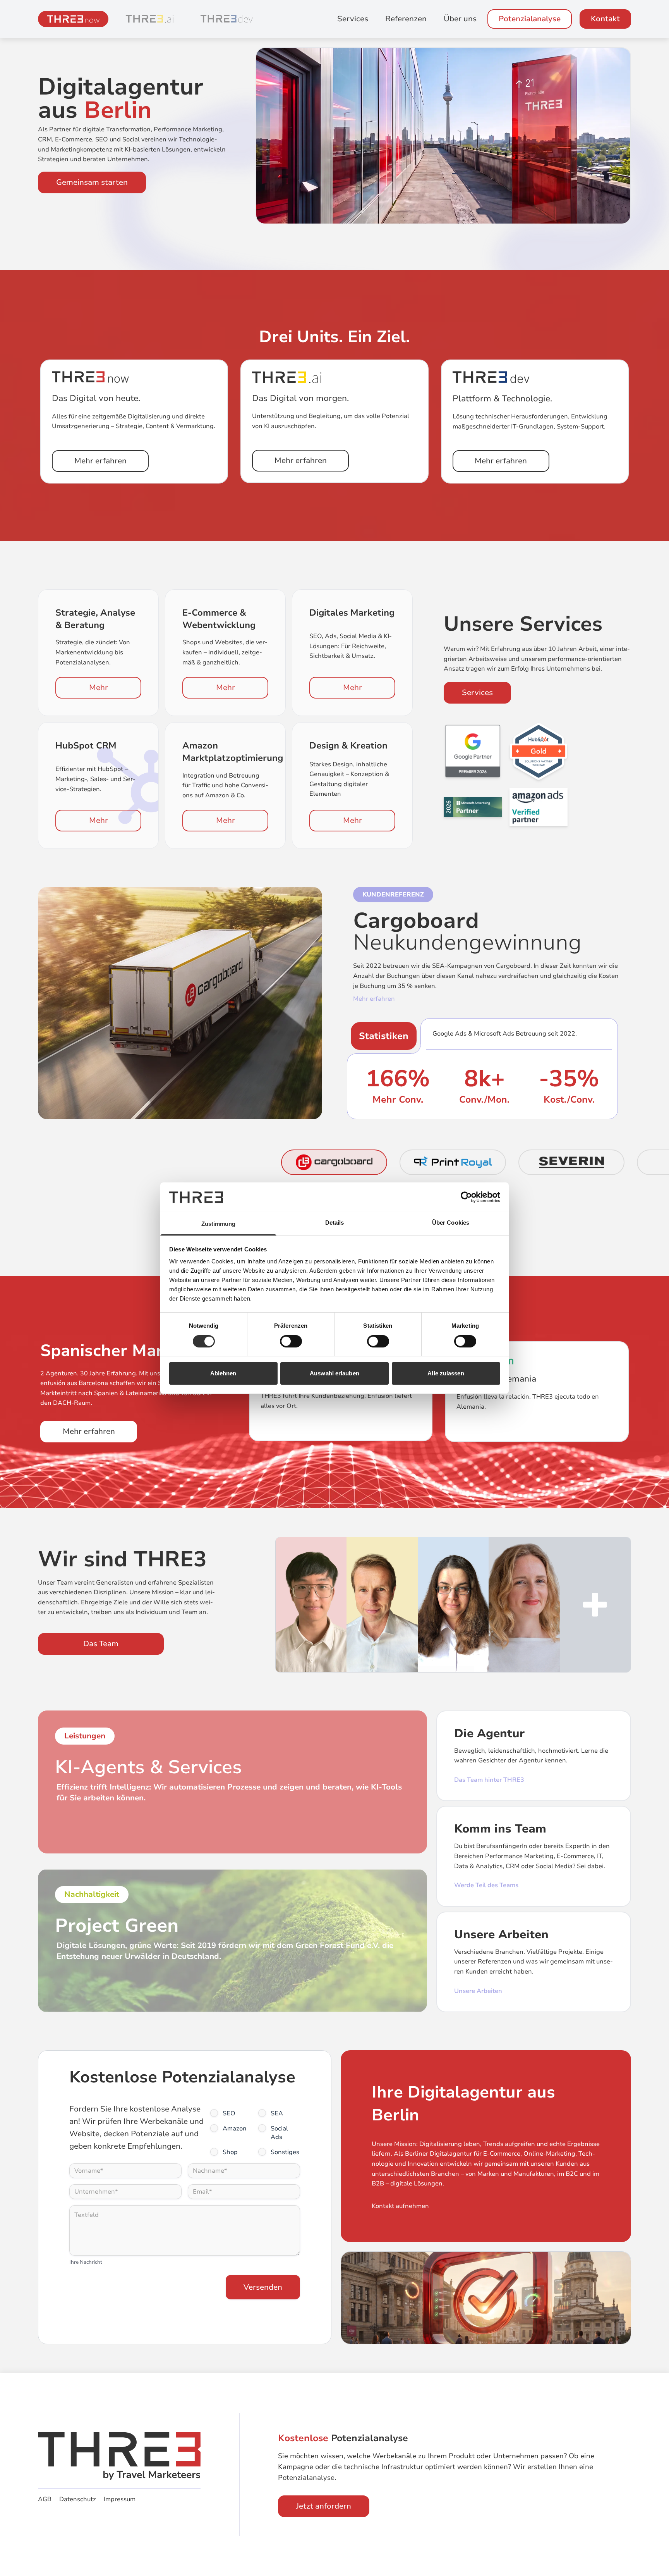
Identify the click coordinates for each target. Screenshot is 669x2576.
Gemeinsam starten (92, 182)
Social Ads (279, 2133)
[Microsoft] (473, 807)
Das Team (101, 1644)
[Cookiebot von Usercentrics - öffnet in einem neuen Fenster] (466, 1197)
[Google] (473, 751)
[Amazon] (539, 807)
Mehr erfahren (100, 461)
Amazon (235, 2129)
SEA (277, 2113)
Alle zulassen (446, 1373)
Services (353, 19)
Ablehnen (223, 1373)
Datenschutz (78, 2499)
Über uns (460, 19)
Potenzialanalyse (530, 19)
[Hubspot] (539, 751)
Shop (230, 2152)
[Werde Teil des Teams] (595, 1605)
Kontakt (605, 19)
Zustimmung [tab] (219, 1224)
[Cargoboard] (180, 1003)
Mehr (99, 687)
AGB (45, 2499)
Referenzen (406, 19)
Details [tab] (335, 1223)
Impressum (120, 2499)
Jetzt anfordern (324, 2506)
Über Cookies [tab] (451, 1223)
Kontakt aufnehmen (400, 2206)
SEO (229, 2113)
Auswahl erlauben (334, 1373)
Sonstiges (285, 2152)
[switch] (291, 1341)
